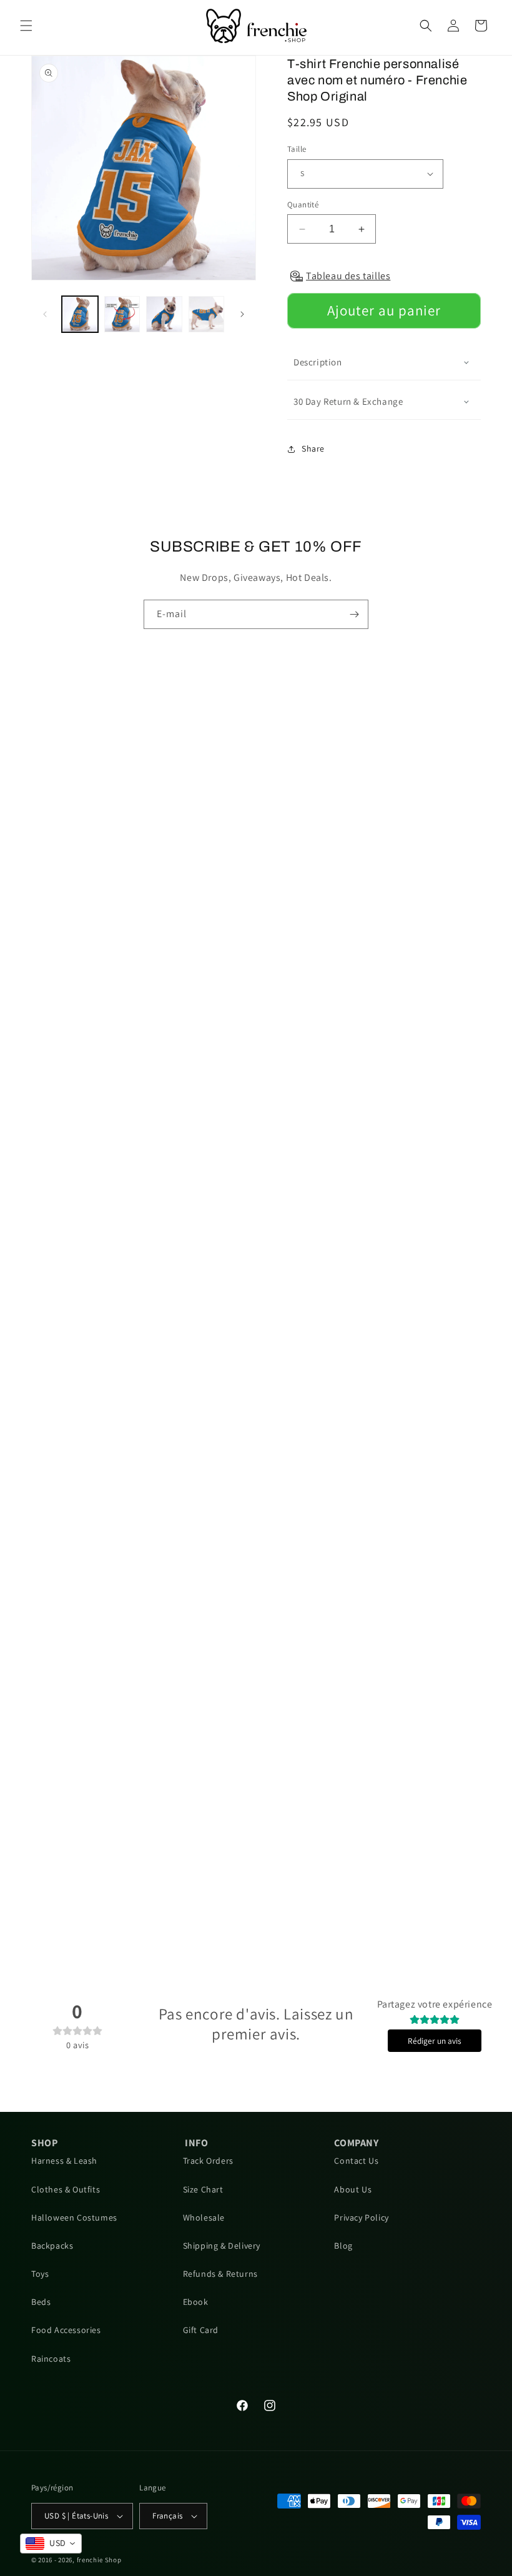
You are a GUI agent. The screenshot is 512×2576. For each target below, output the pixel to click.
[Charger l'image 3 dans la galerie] (164, 314)
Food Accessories (66, 2330)
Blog (343, 2246)
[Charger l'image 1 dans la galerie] (80, 314)
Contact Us (356, 2161)
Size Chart (203, 2189)
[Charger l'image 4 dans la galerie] (207, 314)
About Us (353, 2189)
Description (318, 362)
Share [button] (313, 448)
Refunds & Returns (220, 2274)
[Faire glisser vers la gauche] (45, 314)
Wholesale (204, 2217)
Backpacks (52, 2246)
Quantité (303, 205)
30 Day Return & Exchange (348, 401)
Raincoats (51, 2359)
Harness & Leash (64, 2161)
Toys (40, 2274)
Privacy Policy (361, 2217)
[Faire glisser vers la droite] (242, 314)
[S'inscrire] (354, 614)
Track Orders (208, 2161)
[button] (26, 26)
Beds (41, 2302)
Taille (297, 149)
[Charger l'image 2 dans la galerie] (122, 314)
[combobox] (51, 2544)
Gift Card (201, 2330)
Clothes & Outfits (66, 2189)
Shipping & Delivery (222, 2246)
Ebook (196, 2302)
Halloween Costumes (74, 2217)
